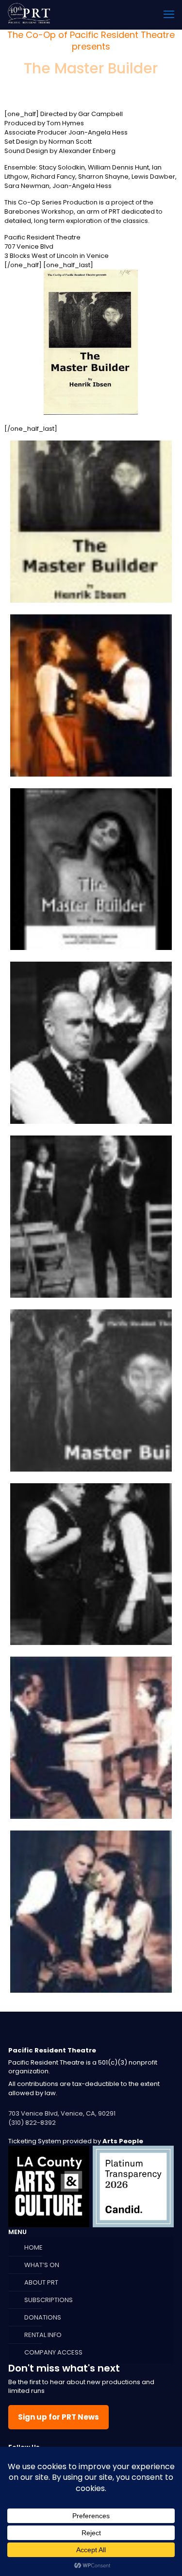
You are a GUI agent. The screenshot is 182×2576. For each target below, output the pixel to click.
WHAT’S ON (42, 2265)
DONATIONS (43, 2317)
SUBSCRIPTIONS (49, 2300)
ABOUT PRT (41, 2282)
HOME (33, 2247)
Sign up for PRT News (58, 2417)
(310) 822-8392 (32, 2123)
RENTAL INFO (43, 2335)
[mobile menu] (169, 15)
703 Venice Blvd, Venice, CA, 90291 (62, 2113)
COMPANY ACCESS (53, 2352)
